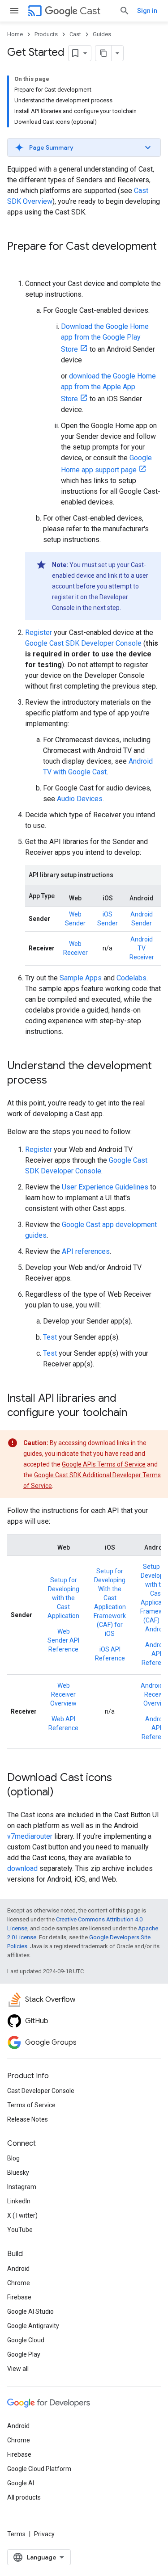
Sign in (147, 11)
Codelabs (131, 978)
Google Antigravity (33, 2326)
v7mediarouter (30, 1836)
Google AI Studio (30, 2311)
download (22, 1868)
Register (39, 632)
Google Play (24, 2354)
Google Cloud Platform (39, 2469)
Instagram (22, 2187)
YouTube (20, 2230)
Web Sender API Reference (63, 1640)
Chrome (19, 2283)
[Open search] (125, 11)
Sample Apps (81, 978)
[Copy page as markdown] (103, 53)
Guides (102, 34)
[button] (84, 147)
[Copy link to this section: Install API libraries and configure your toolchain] (136, 1413)
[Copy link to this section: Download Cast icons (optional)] (63, 1793)
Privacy (44, 2534)
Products (46, 34)
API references (86, 1251)
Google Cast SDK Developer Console (83, 643)
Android (18, 2269)
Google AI (21, 2483)
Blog (13, 2158)
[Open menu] (14, 11)
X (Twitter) (22, 2215)
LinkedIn (19, 2201)
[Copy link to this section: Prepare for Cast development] (16, 261)
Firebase (19, 2297)
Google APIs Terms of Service (104, 1464)
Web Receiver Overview (63, 1694)
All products (24, 2497)
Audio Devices (80, 799)
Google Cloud (26, 2340)
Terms (16, 2534)
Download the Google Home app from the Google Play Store (105, 338)
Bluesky (18, 2173)
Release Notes (28, 2119)
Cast (90, 11)
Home (15, 34)
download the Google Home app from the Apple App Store (108, 387)
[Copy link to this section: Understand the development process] (56, 1081)
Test (50, 1337)
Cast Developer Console (41, 2091)
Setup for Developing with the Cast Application (63, 1598)
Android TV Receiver (142, 948)
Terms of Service (31, 2105)
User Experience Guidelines (105, 1187)
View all (18, 2369)
